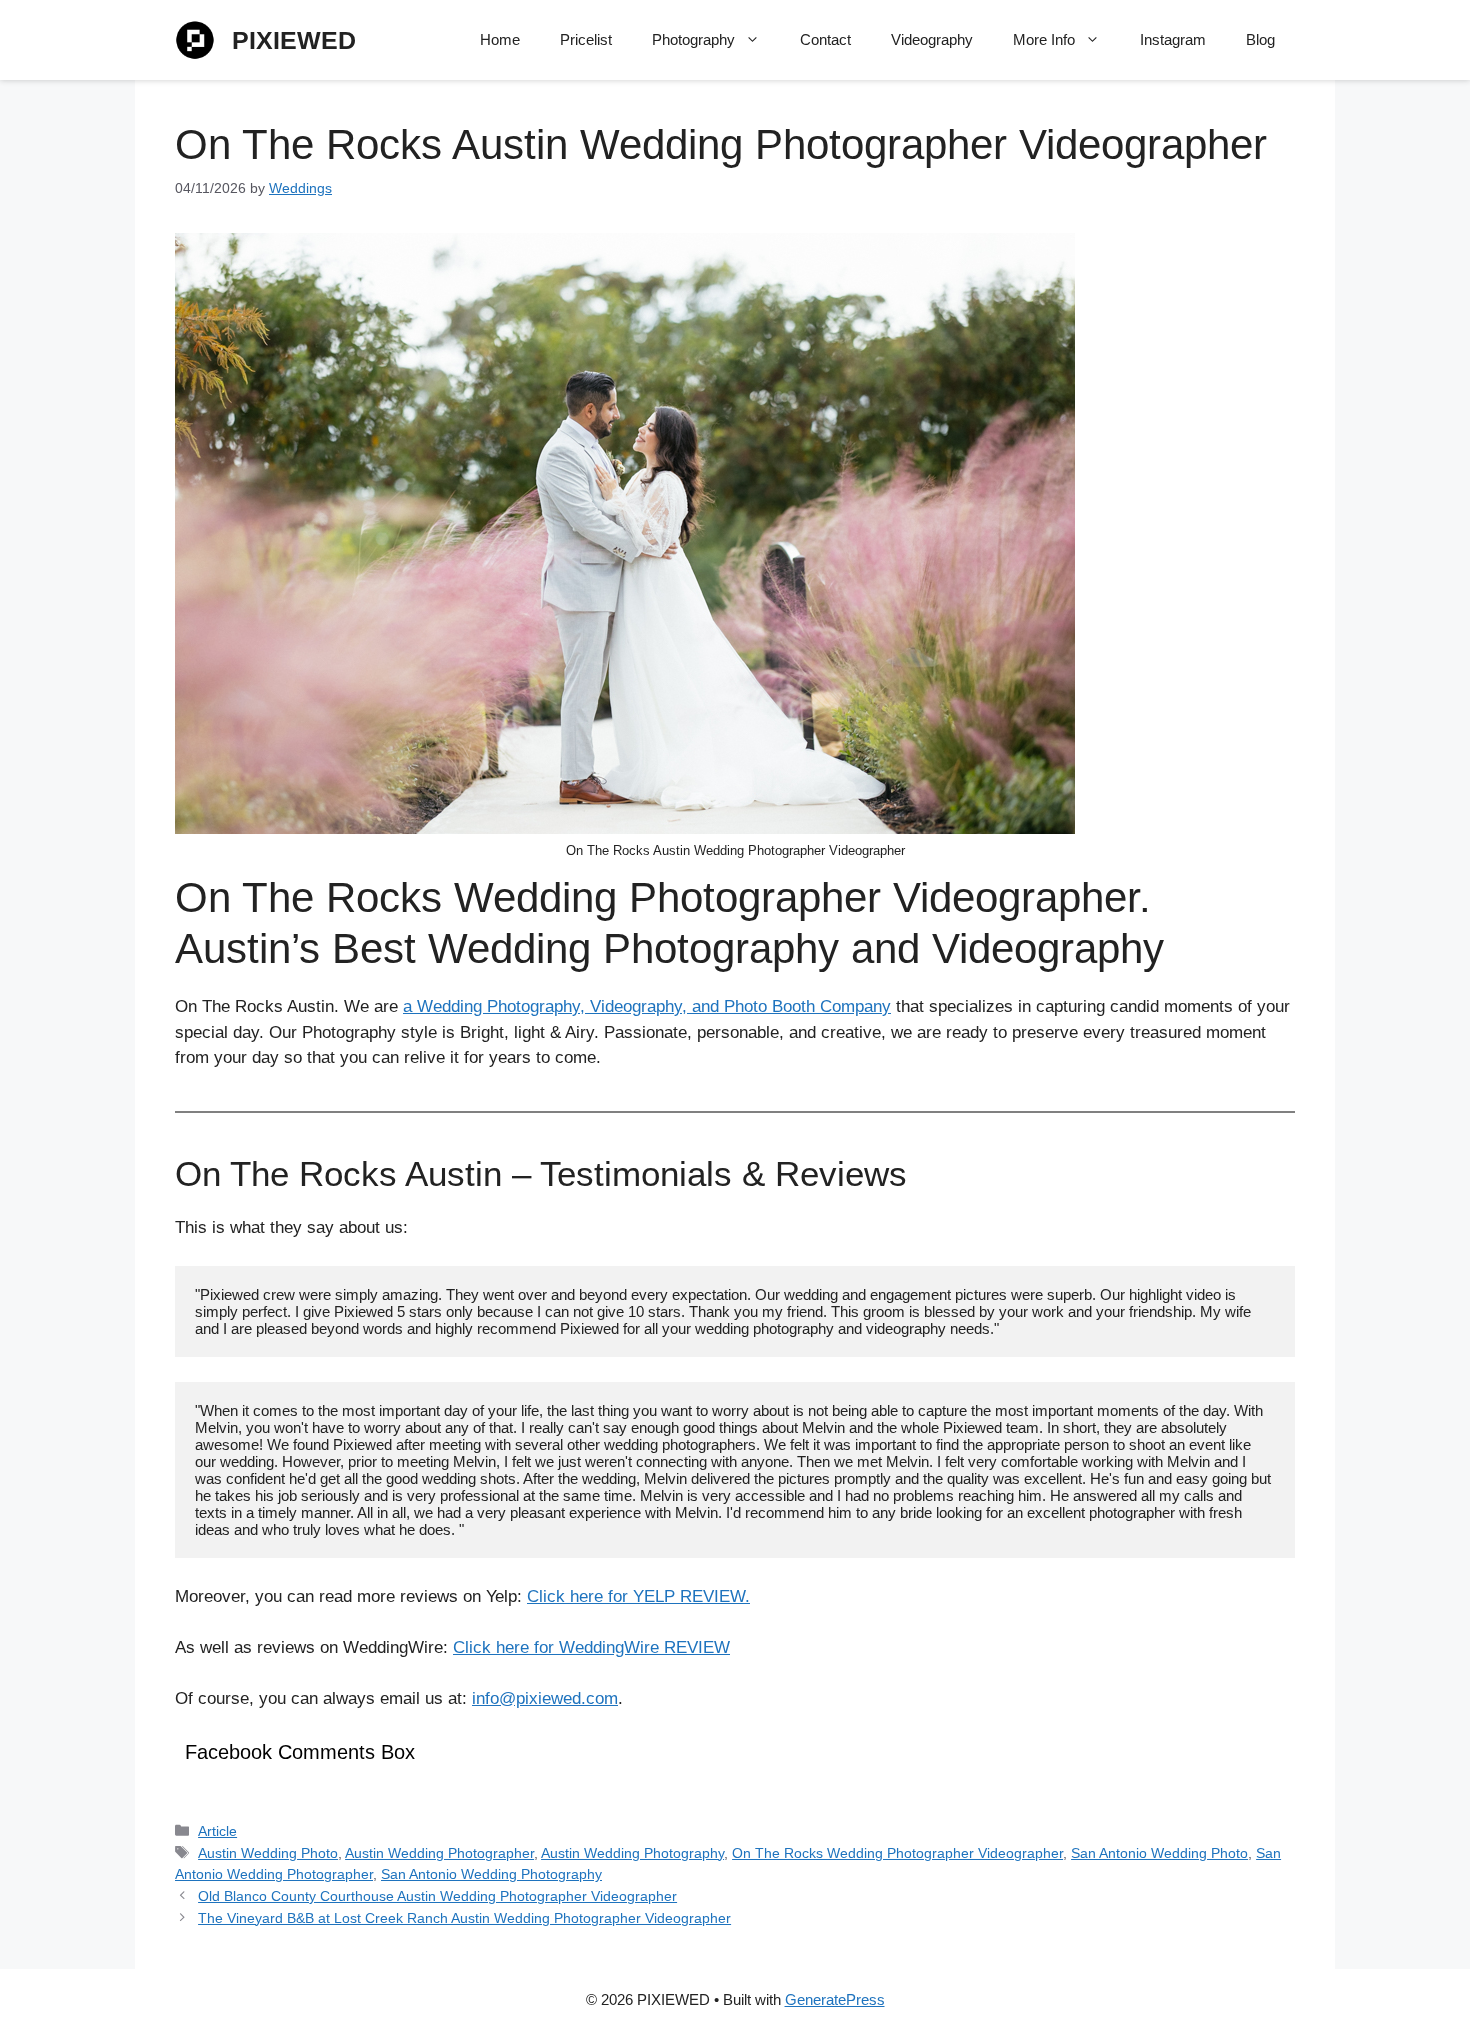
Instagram (1173, 39)
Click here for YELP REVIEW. (638, 1596)
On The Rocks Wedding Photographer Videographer (897, 1853)
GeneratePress (835, 1999)
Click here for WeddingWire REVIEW (591, 1647)
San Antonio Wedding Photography (491, 1874)
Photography (693, 39)
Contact (825, 39)
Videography (932, 39)
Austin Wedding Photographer (439, 1853)
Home (500, 39)
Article (217, 1831)
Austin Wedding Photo (268, 1853)
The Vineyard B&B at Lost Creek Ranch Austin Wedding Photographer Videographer (464, 1918)
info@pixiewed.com (545, 1698)
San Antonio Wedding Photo (1159, 1853)
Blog (1260, 39)
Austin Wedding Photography (632, 1853)
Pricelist (586, 39)
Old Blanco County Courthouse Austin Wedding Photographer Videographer (437, 1896)
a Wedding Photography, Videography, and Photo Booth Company (647, 1006)
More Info (1044, 39)
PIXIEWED (294, 40)
